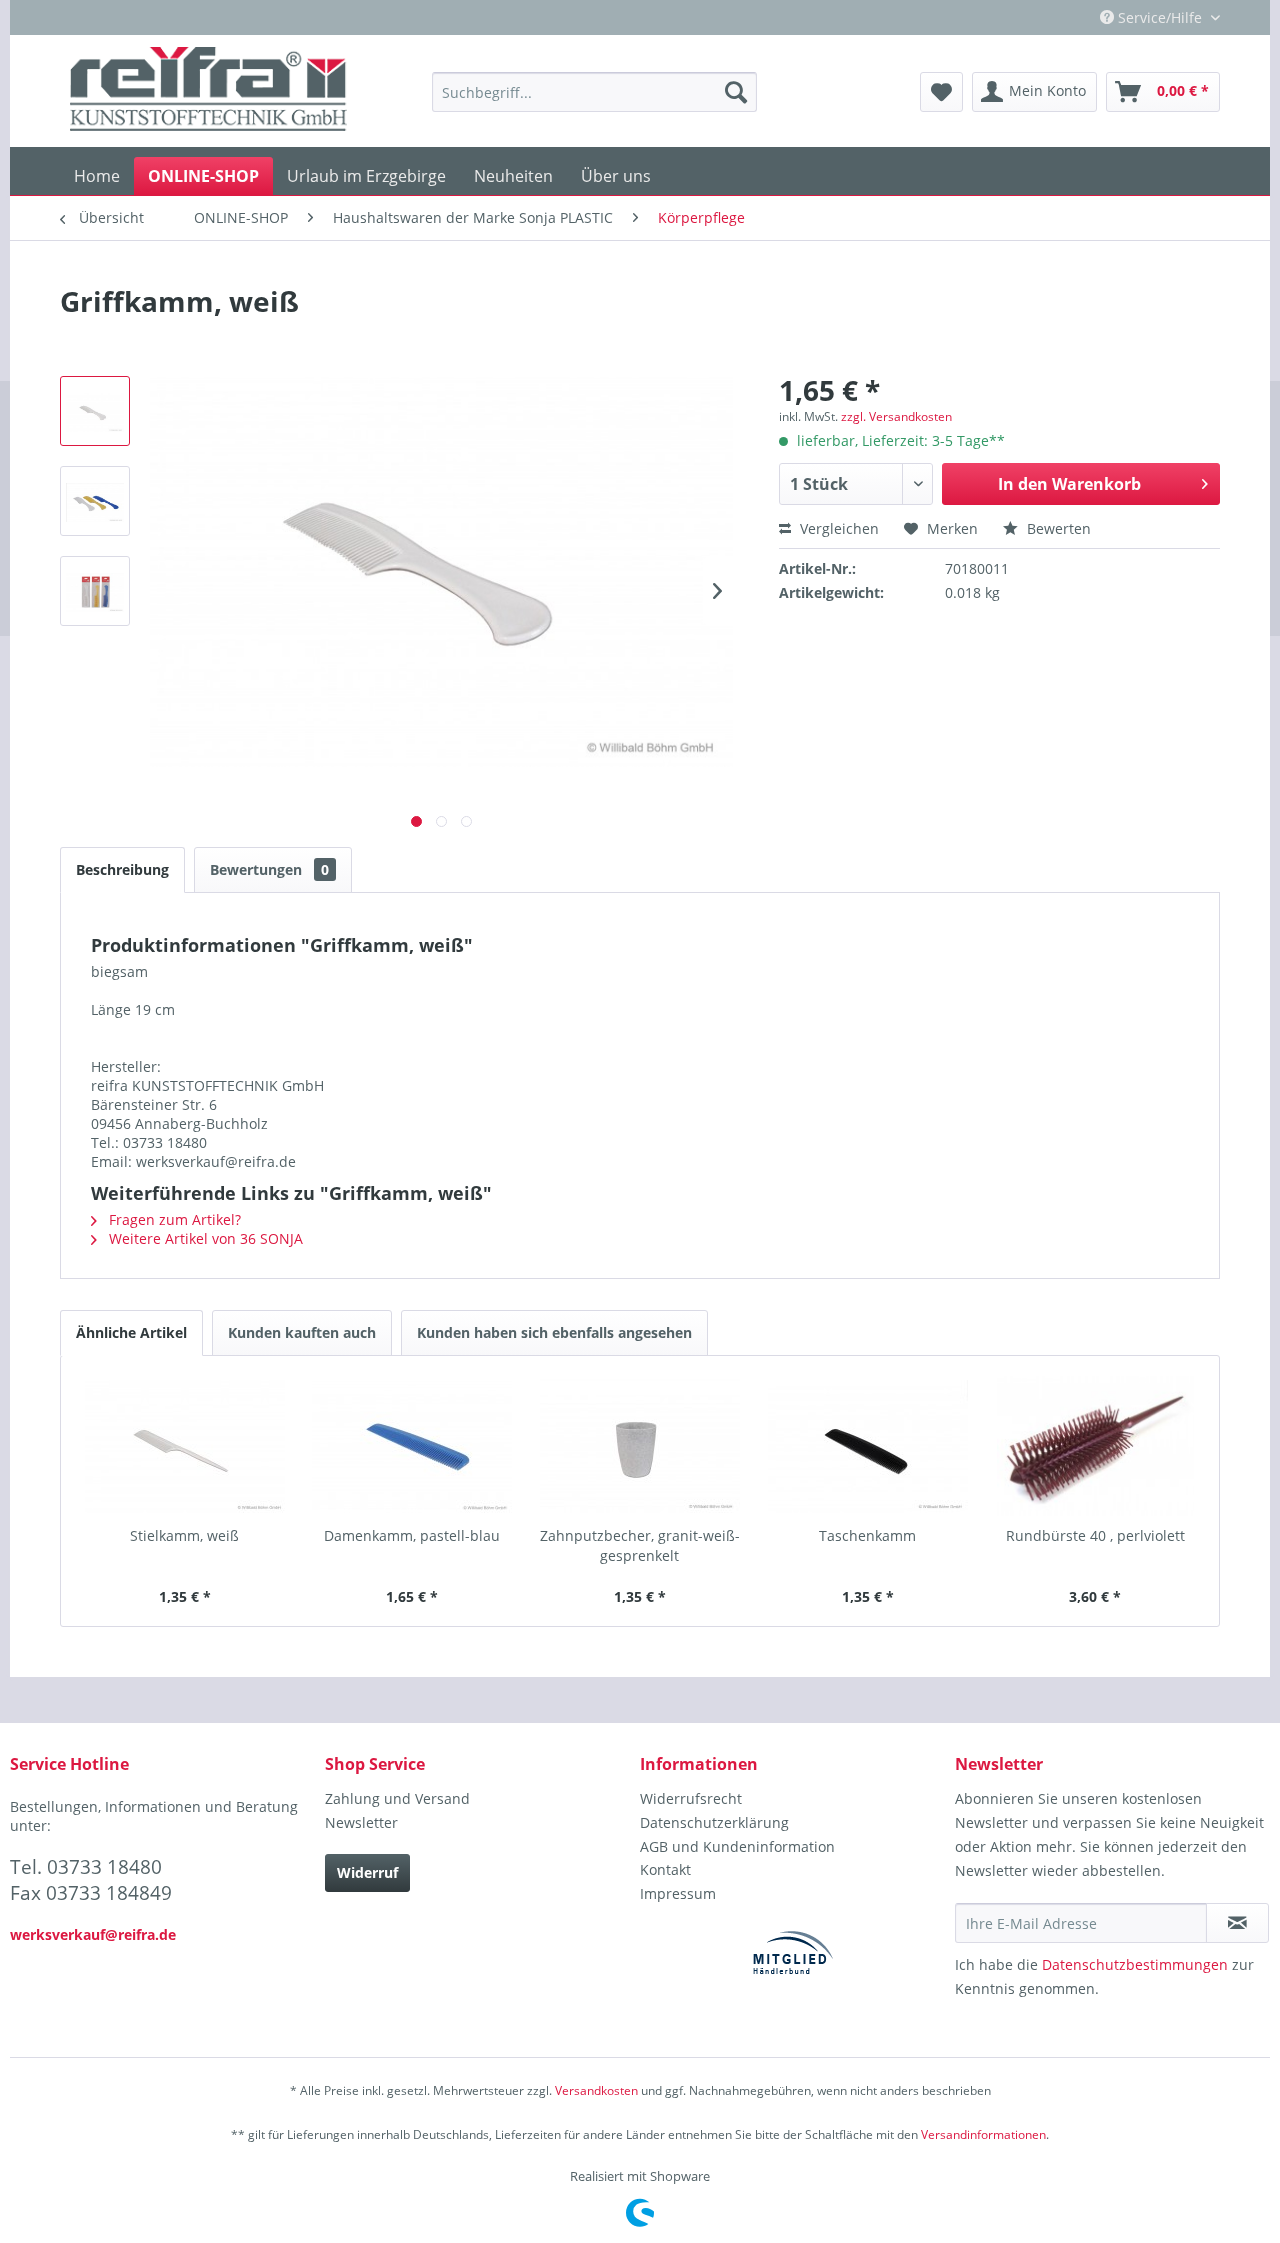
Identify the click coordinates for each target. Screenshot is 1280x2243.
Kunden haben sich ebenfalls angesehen (554, 1332)
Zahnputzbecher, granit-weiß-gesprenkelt (640, 1545)
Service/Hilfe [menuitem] (1160, 17)
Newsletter (361, 1822)
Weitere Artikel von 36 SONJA (204, 1238)
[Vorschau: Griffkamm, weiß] (95, 411)
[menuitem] (594, 92)
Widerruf (367, 1872)
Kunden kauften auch (302, 1332)
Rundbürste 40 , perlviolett (1095, 1535)
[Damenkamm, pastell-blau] (413, 1446)
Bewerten (1057, 528)
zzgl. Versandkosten (896, 416)
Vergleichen (837, 528)
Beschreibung (122, 869)
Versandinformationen (983, 2134)
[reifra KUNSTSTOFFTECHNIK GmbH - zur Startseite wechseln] (208, 92)
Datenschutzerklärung (714, 1822)
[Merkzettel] (941, 92)
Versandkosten (596, 2090)
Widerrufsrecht (691, 1798)
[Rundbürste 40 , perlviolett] (1095, 1446)
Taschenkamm (867, 1535)
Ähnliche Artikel (131, 1332)
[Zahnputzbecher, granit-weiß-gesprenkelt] (640, 1446)
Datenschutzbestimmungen (1135, 1964)
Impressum (678, 1893)
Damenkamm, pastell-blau (412, 1535)
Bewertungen (269, 869)
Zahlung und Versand (397, 1798)
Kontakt (665, 1869)
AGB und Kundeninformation (737, 1846)
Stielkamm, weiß (184, 1535)
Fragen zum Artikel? (173, 1219)
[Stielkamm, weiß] (185, 1446)
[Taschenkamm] (868, 1446)
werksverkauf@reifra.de (93, 1934)
